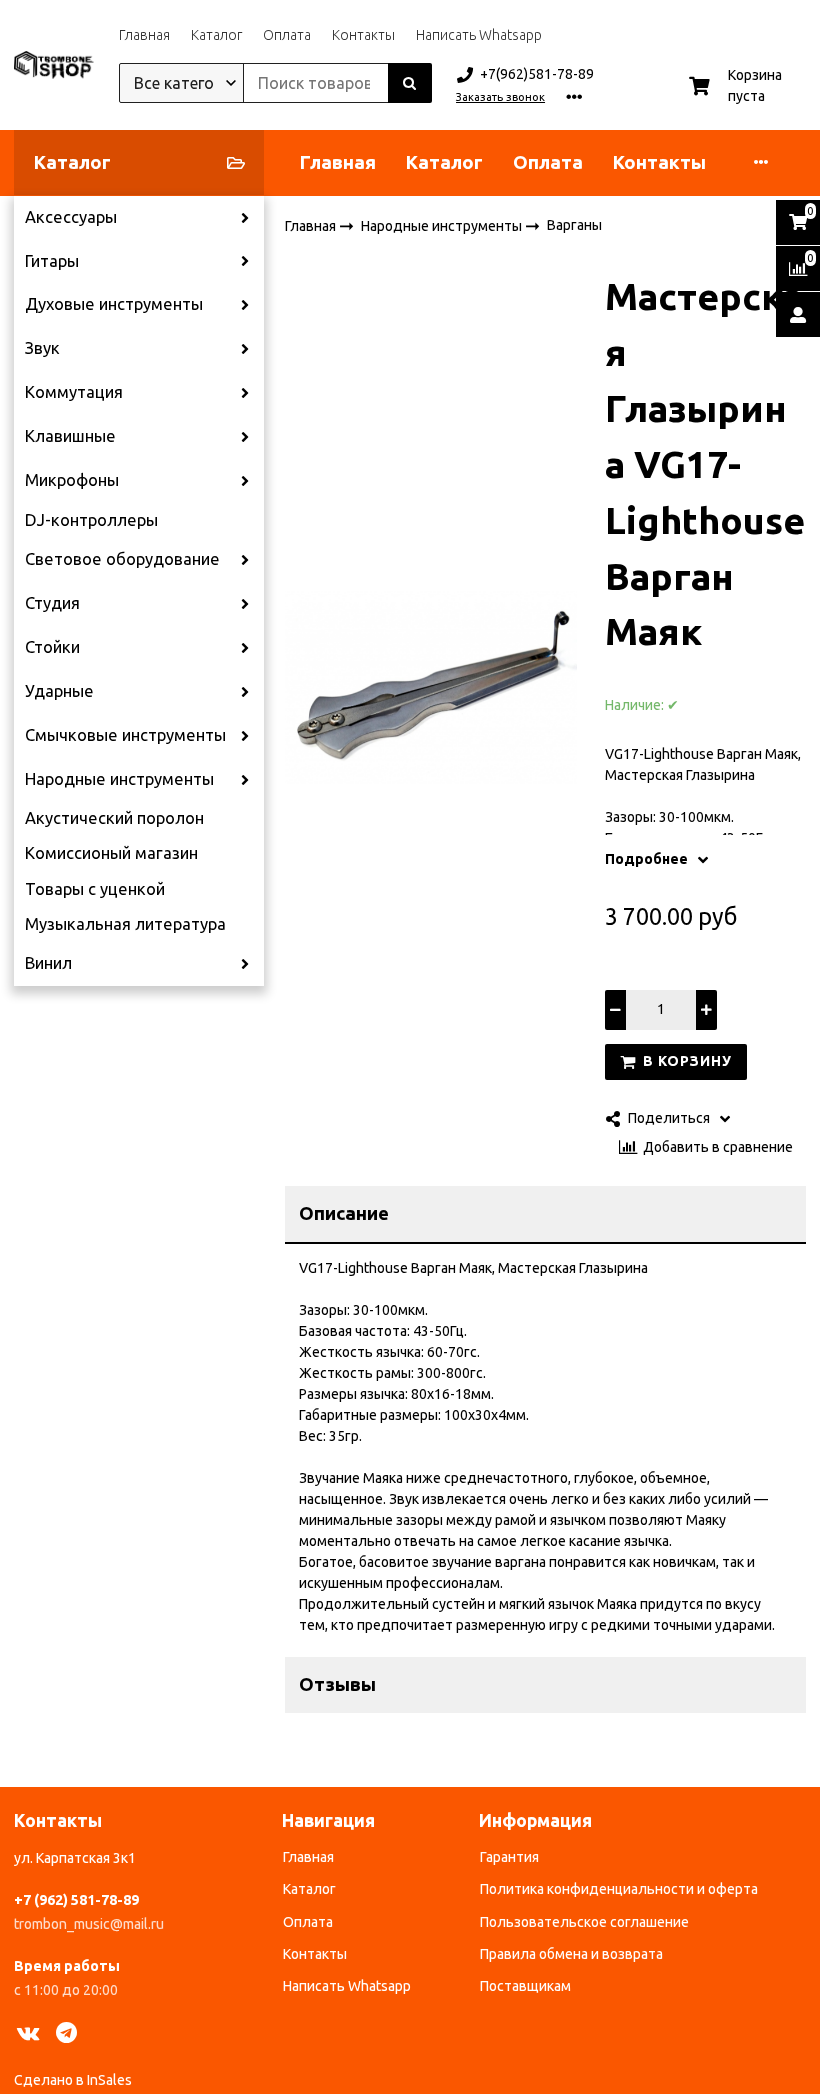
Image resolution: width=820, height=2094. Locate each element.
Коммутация (74, 392)
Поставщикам (525, 1986)
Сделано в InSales (73, 2080)
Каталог (216, 35)
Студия (52, 603)
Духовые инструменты (114, 304)
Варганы (574, 225)
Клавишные (70, 436)
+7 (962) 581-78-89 (76, 1900)
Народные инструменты (119, 779)
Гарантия (509, 1857)
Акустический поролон (114, 818)
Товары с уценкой (95, 889)
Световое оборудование (122, 559)
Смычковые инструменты (125, 735)
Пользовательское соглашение (584, 1922)
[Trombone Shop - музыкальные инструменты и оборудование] (54, 65)
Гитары (52, 261)
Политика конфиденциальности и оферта (619, 1889)
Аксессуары (71, 217)
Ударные (59, 691)
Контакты (363, 35)
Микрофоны (72, 480)
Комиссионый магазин (111, 853)
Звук (42, 348)
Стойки (52, 647)
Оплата (287, 35)
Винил (48, 963)
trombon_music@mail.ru (89, 1924)
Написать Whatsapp (479, 35)
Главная (144, 35)
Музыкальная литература (125, 924)
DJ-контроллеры (91, 520)
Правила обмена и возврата (571, 1954)
